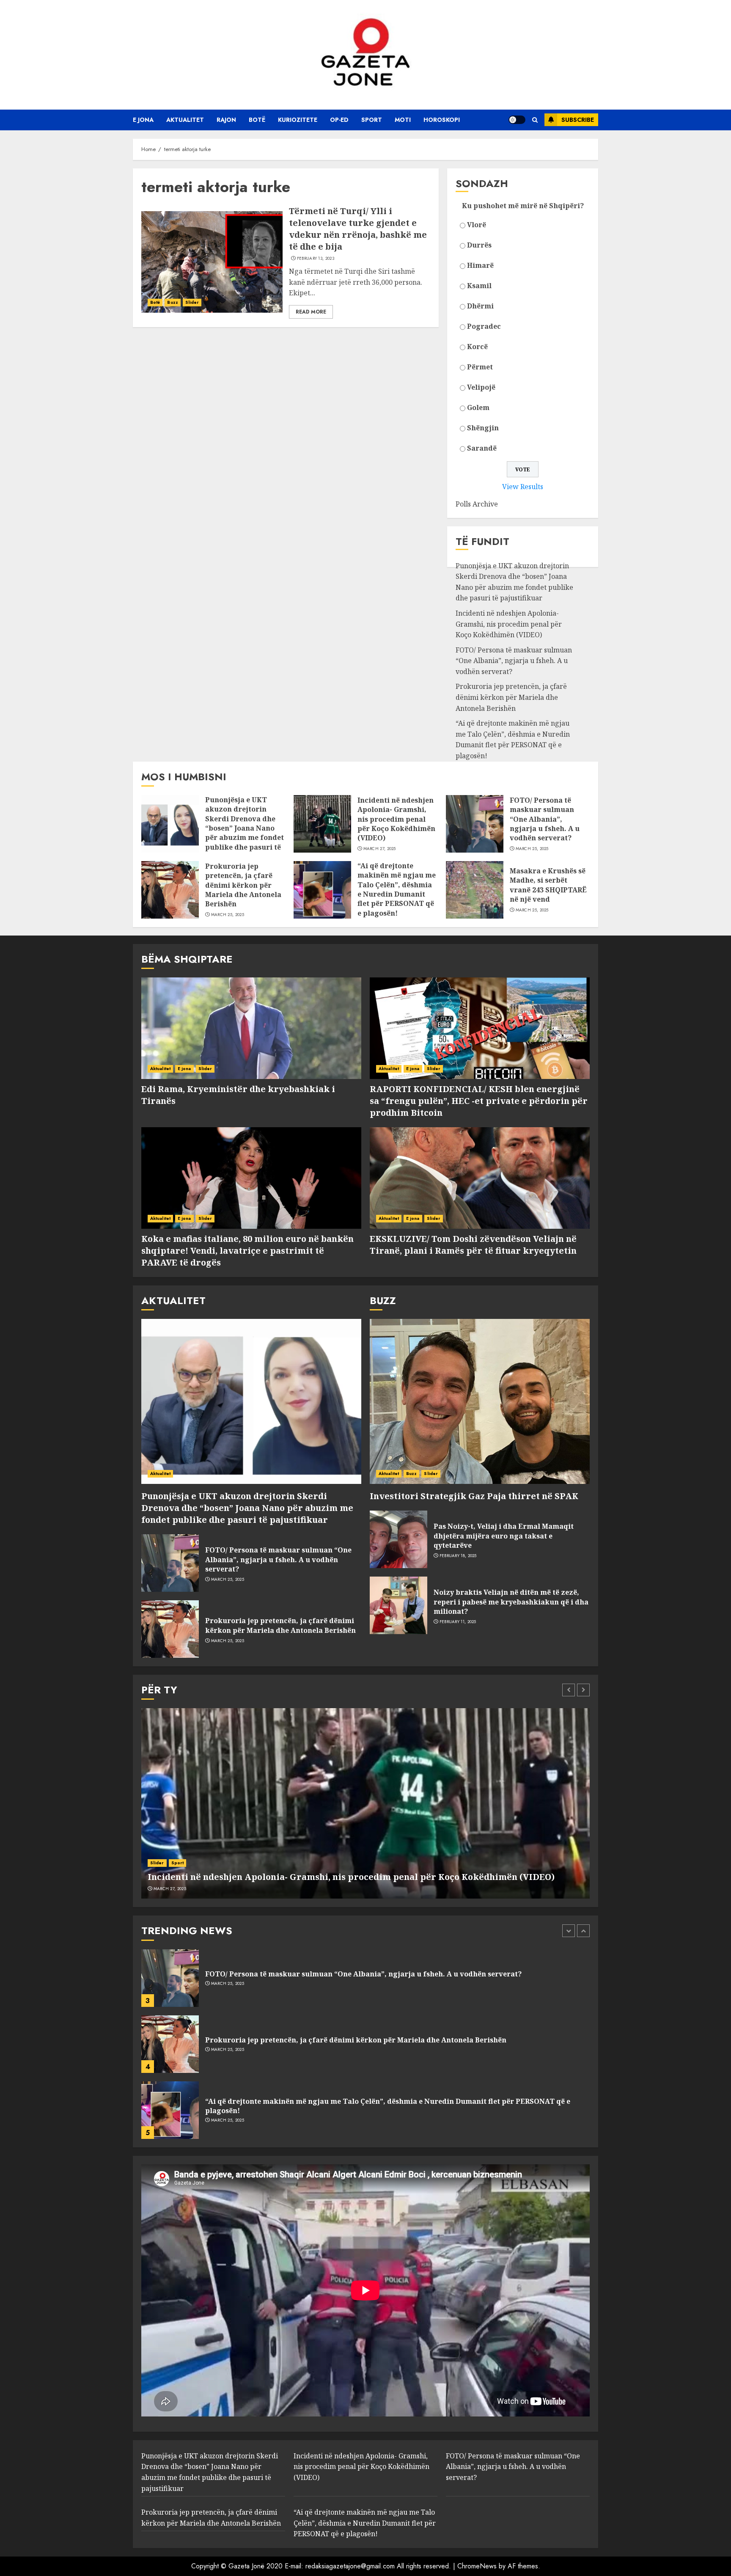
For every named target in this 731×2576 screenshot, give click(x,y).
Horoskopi (442, 120)
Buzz (172, 302)
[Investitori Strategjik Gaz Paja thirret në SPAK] (480, 1401)
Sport (372, 120)
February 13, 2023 (316, 259)
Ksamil (479, 286)
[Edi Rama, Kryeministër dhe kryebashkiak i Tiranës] (251, 1028)
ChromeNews (477, 2566)
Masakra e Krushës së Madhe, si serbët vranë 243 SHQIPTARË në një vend (548, 885)
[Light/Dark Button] (517, 120)
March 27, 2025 (380, 849)
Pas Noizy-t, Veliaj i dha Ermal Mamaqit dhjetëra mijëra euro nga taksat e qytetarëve (504, 1536)
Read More (311, 312)
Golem (478, 407)
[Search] (535, 120)
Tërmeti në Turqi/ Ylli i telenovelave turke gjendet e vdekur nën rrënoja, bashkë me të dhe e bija (358, 229)
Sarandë (482, 448)
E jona (143, 120)
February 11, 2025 (458, 1622)
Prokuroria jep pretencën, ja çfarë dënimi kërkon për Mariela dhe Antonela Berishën (511, 697)
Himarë (480, 265)
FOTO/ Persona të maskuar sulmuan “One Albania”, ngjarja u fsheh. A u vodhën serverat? (514, 661)
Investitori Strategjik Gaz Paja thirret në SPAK (474, 1496)
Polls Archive (477, 504)
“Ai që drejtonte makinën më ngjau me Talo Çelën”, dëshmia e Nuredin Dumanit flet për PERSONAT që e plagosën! (513, 739)
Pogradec (484, 326)
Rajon (226, 120)
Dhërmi (480, 306)
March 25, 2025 (532, 849)
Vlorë (477, 225)
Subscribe (578, 120)
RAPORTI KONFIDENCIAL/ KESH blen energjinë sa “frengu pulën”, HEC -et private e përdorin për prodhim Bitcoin (479, 1101)
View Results (523, 487)
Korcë (477, 347)
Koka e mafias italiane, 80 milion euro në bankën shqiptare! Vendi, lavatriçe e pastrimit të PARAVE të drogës (247, 1251)
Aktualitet (185, 120)
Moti (403, 120)
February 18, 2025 (458, 1556)
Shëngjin (483, 428)
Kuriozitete (298, 120)
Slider (192, 302)
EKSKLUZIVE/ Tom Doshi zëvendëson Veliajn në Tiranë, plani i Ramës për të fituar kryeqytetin (473, 1245)
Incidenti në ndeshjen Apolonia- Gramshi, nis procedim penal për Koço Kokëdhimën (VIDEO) (509, 624)
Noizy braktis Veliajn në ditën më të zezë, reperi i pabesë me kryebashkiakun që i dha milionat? (511, 1602)
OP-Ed (339, 120)
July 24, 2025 (224, 2120)
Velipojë (481, 387)
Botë (257, 120)
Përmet (480, 367)
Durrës (479, 245)
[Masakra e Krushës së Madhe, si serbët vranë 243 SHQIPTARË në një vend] (475, 890)
